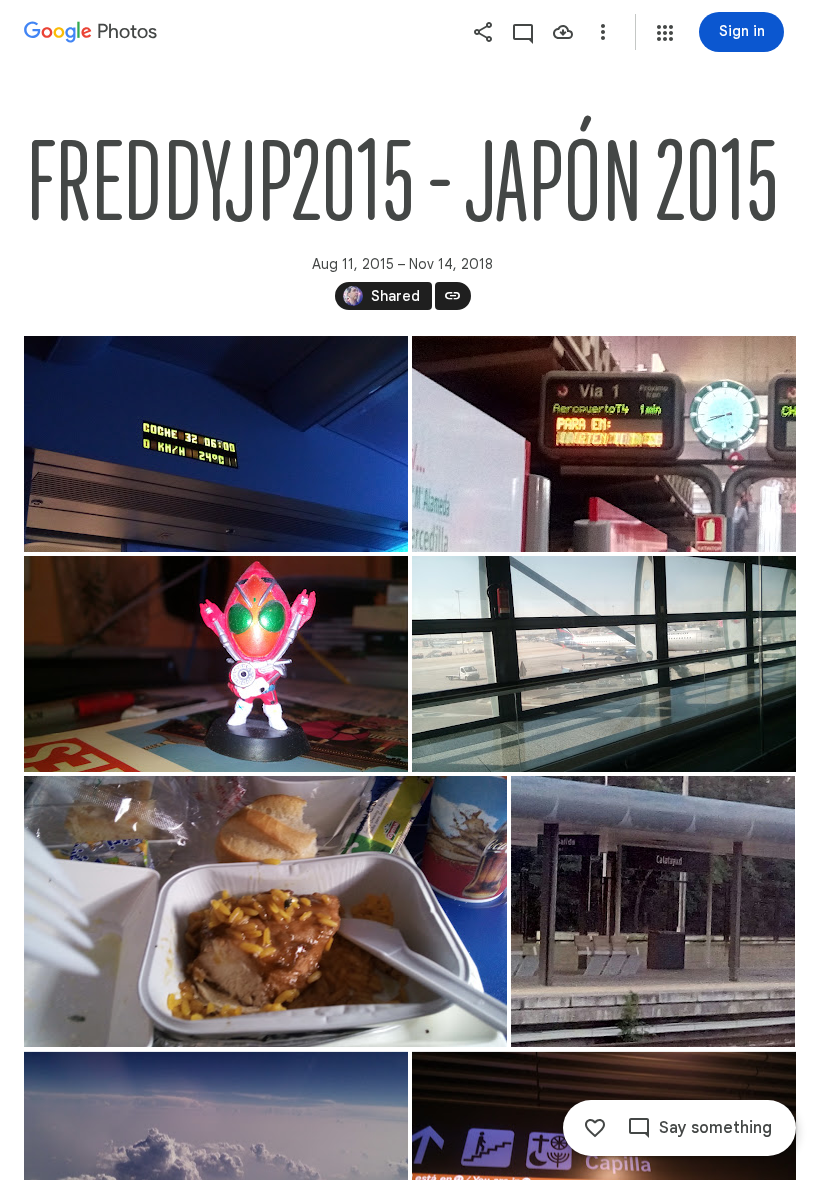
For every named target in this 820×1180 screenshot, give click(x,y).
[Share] (483, 32)
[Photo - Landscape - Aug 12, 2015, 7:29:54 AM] (653, 911)
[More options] (603, 32)
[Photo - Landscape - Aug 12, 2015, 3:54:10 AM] (216, 664)
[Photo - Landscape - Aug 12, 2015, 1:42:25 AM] (604, 444)
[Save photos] (563, 32)
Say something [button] (715, 1128)
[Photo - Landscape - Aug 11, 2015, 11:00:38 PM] (216, 444)
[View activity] (523, 32)
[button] (665, 33)
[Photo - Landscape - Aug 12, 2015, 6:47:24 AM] (265, 911)
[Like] (595, 1128)
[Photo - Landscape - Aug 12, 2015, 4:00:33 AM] (604, 664)
